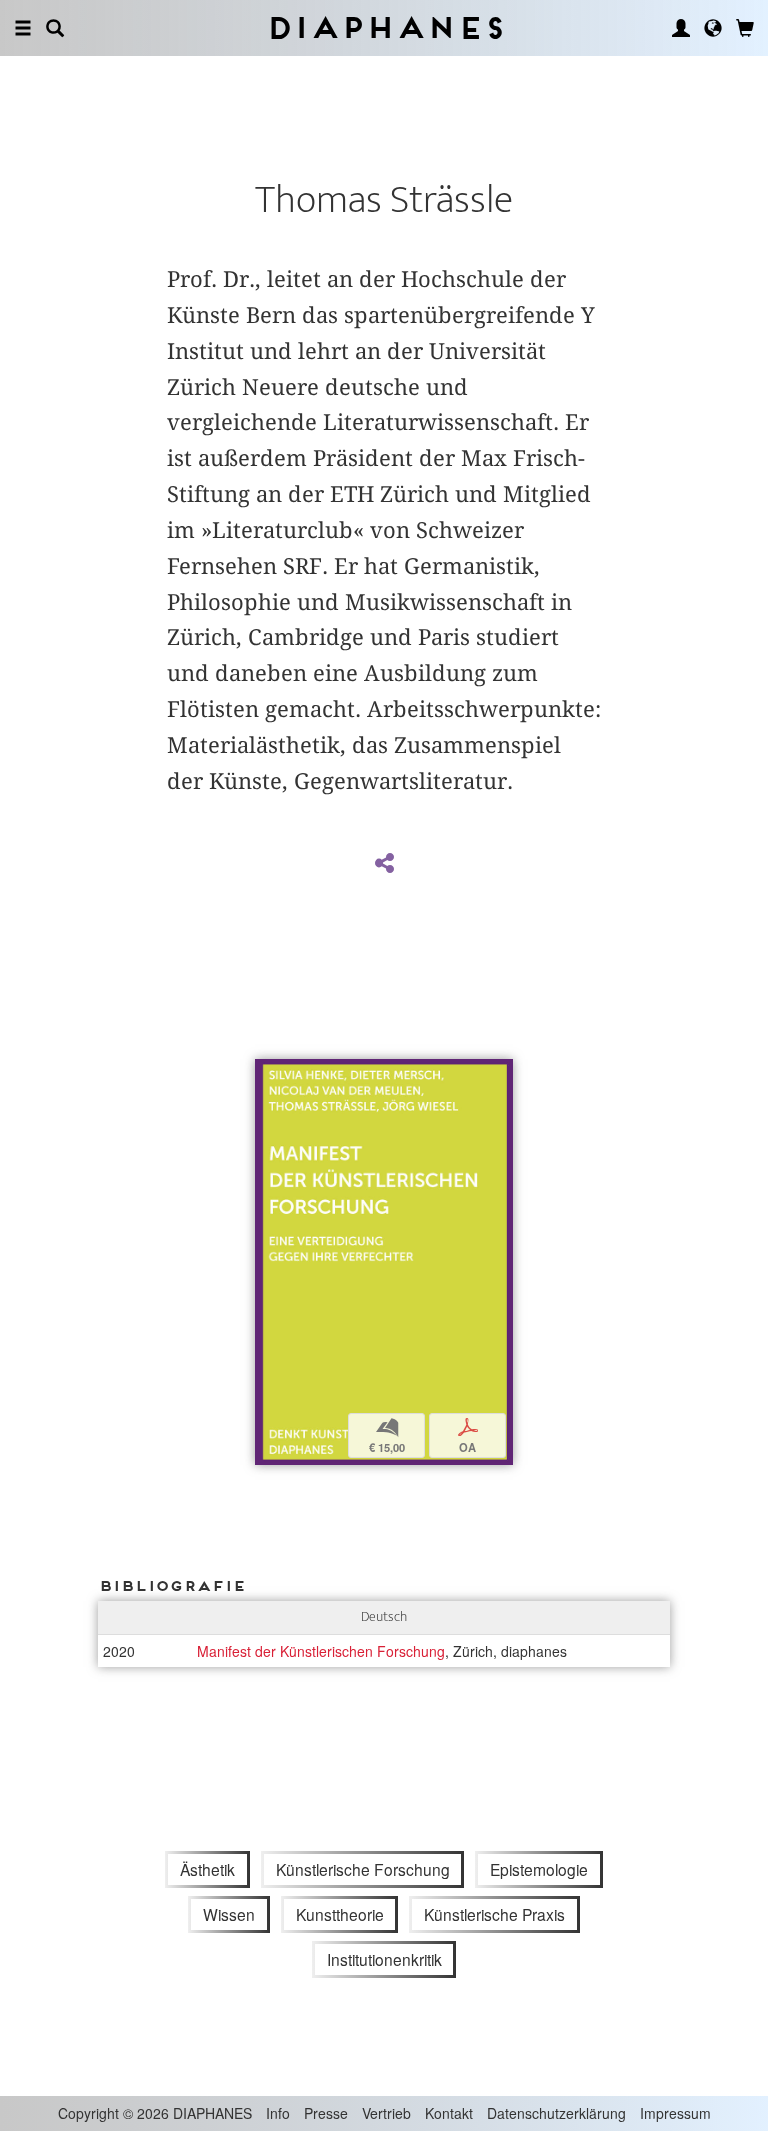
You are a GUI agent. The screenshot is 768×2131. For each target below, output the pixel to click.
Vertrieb (386, 2113)
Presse (326, 2113)
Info (278, 2113)
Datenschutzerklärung (556, 2113)
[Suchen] (55, 28)
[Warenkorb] (745, 28)
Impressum (675, 2113)
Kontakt (449, 2113)
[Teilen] (384, 864)
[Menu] (23, 28)
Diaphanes (384, 27)
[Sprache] (713, 28)
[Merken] (270, 1076)
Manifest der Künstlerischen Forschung (321, 1651)
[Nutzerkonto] (681, 28)
